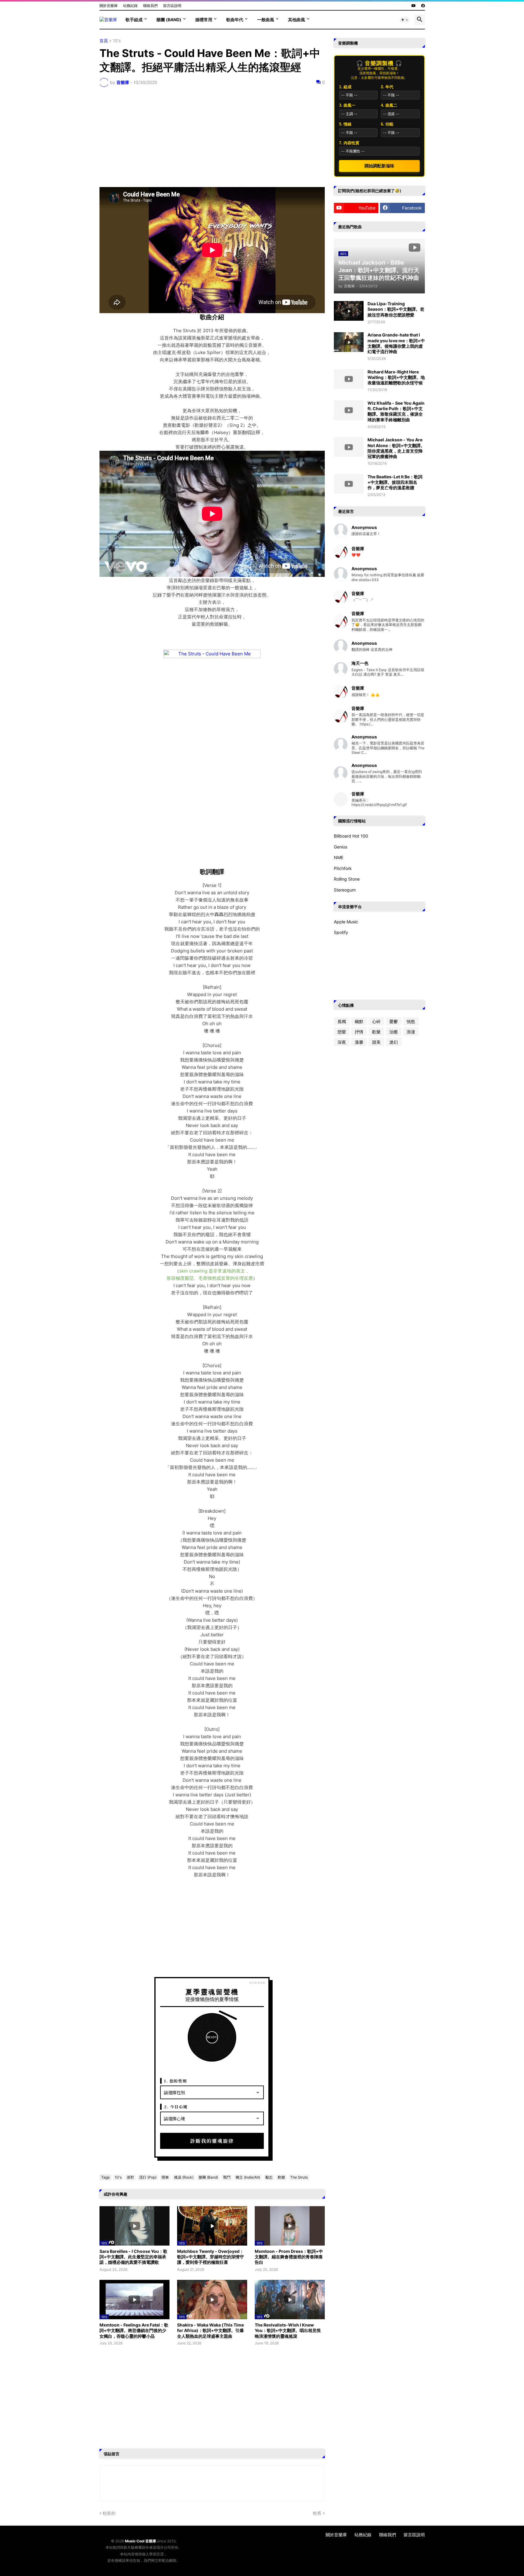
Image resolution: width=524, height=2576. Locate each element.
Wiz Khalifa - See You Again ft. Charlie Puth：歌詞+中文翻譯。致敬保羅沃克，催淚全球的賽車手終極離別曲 (396, 411)
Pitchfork (343, 868)
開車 (165, 2177)
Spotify (341, 932)
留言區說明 (172, 6)
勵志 (269, 2177)
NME (339, 857)
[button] (405, 20)
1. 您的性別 (176, 2081)
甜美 (376, 1042)
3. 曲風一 (347, 105)
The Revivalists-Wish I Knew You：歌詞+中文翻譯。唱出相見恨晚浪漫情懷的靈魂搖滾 (288, 2330)
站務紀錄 (130, 6)
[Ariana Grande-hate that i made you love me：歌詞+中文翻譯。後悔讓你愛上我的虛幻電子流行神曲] (349, 342)
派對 (130, 2177)
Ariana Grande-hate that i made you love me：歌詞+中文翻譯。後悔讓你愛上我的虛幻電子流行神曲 (396, 343)
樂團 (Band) (169, 20)
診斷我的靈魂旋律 (212, 2141)
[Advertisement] (212, 137)
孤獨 (342, 1021)
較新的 (109, 2513)
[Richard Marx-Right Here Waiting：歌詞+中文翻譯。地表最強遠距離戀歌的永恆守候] (349, 379)
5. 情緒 (345, 124)
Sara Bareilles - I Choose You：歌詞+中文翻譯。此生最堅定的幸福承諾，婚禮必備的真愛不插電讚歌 (133, 2257)
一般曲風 (266, 20)
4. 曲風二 (389, 105)
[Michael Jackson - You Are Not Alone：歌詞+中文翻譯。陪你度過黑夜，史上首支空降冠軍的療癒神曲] (349, 447)
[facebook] (423, 6)
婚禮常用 (204, 20)
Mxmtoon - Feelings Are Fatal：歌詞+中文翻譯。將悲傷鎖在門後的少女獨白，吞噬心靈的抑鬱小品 (134, 2330)
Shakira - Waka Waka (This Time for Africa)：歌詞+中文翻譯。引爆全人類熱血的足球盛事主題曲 (210, 2330)
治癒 (394, 1032)
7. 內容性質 (349, 143)
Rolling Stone (347, 879)
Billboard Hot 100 (351, 836)
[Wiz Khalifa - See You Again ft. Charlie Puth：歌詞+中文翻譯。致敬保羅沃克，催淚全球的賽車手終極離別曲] (349, 410)
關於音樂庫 (109, 6)
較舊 (317, 2513)
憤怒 (411, 1021)
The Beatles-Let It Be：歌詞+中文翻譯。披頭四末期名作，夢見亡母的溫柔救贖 (395, 482)
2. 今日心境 (176, 2107)
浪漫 (411, 1032)
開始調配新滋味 (379, 166)
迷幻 (394, 1042)
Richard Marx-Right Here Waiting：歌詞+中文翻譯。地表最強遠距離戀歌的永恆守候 (396, 377)
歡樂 (281, 2177)
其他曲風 (297, 20)
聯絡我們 (150, 6)
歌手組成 (134, 20)
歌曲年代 (235, 20)
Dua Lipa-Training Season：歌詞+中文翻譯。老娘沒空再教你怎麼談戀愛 (396, 309)
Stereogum (345, 890)
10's (117, 41)
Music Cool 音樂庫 (141, 2541)
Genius (341, 847)
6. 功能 (387, 124)
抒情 (359, 1032)
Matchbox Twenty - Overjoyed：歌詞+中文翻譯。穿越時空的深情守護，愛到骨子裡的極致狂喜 (210, 2257)
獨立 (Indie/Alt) (248, 2177)
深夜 (342, 1042)
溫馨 (359, 1042)
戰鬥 (227, 2177)
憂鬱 (394, 1021)
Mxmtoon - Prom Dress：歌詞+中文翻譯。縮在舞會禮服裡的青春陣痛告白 (289, 2257)
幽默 (359, 1021)
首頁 (104, 41)
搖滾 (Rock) (184, 2177)
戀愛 (342, 1032)
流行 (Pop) (148, 2177)
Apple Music (346, 922)
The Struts (299, 2177)
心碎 (376, 1021)
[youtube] (414, 6)
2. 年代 (387, 87)
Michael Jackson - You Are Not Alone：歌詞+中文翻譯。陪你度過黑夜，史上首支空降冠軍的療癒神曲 (396, 448)
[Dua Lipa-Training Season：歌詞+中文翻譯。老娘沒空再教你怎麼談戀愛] (349, 311)
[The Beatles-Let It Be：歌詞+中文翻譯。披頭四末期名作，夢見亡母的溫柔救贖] (349, 484)
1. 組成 (345, 87)
